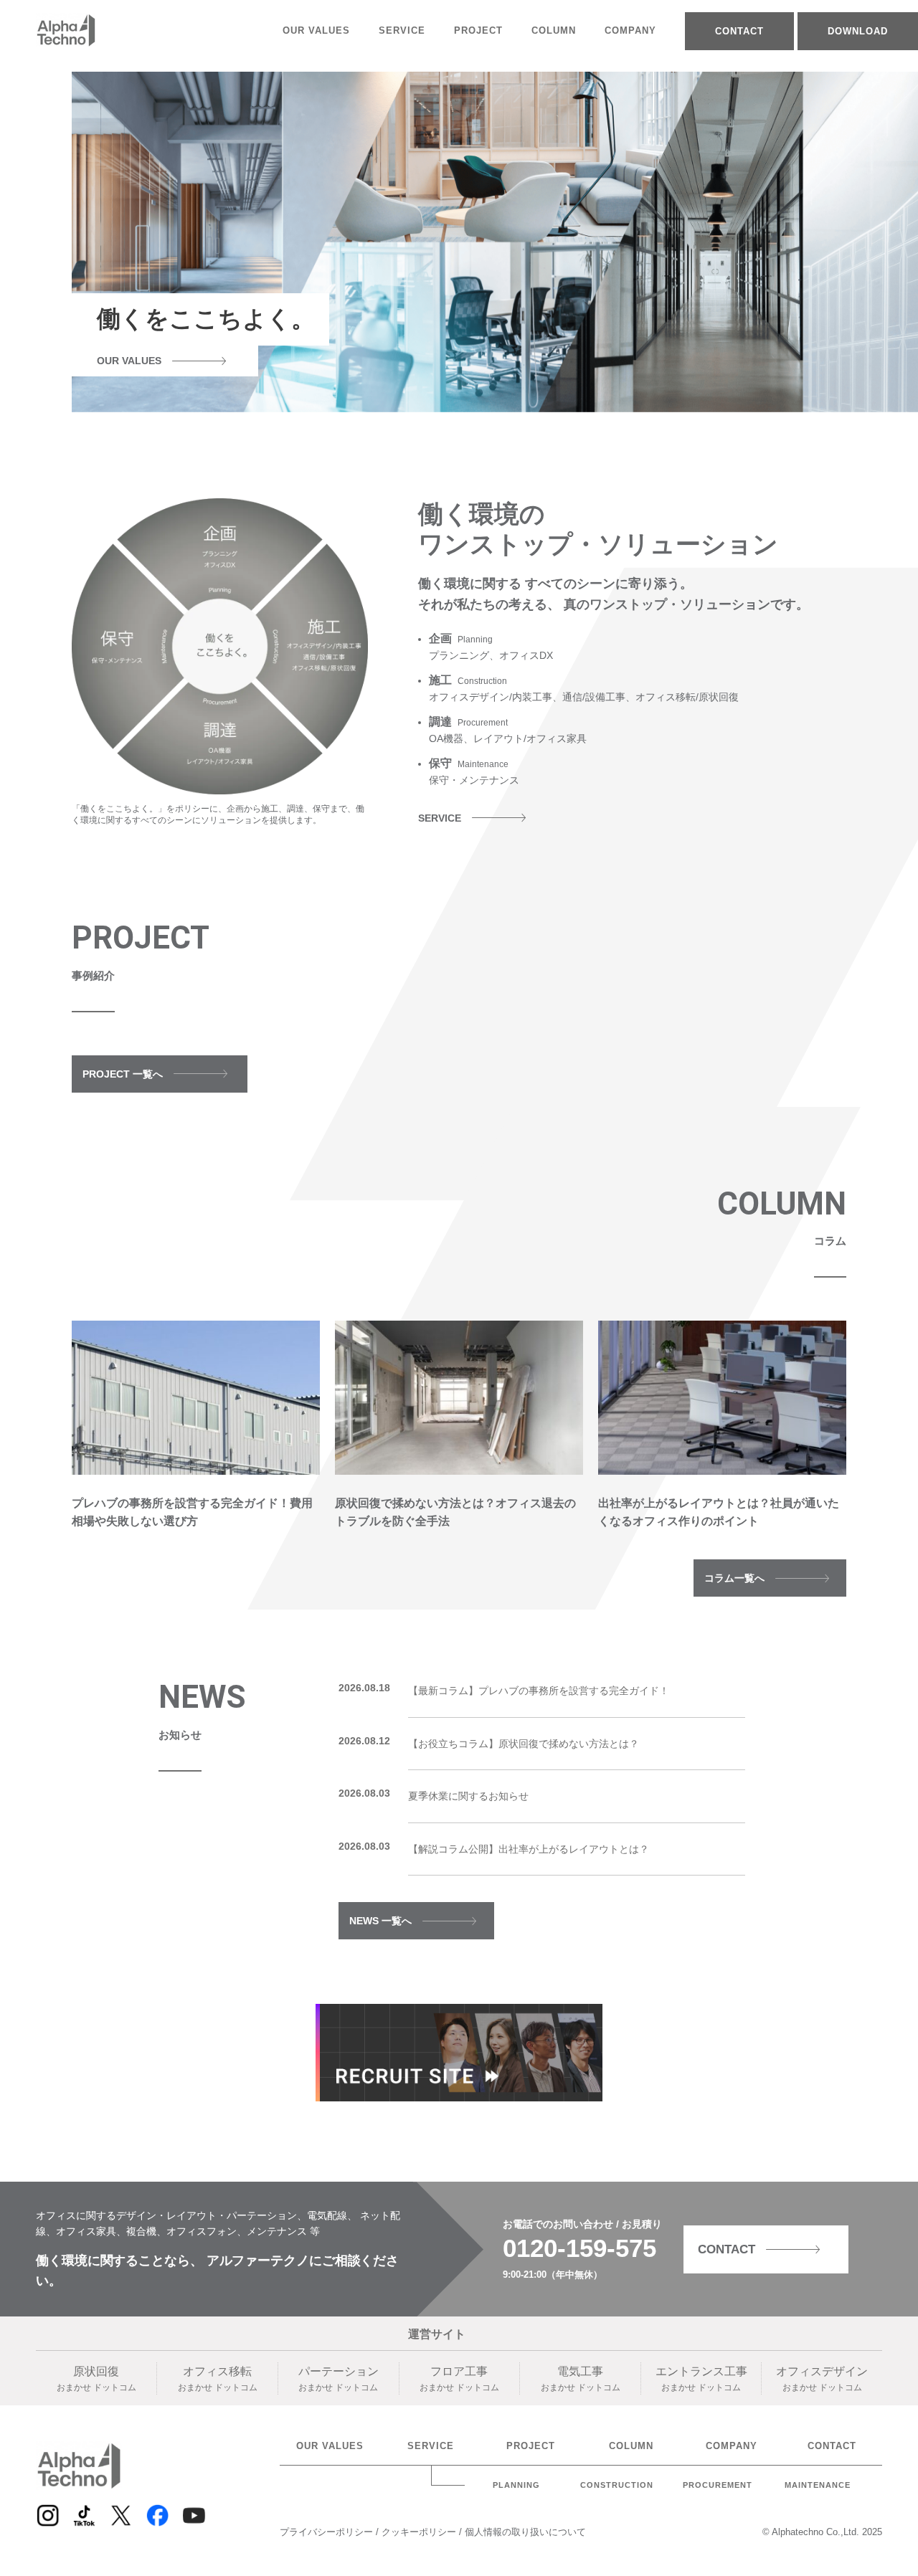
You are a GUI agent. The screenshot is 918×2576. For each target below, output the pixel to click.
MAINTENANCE (818, 2485)
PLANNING (516, 2485)
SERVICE (402, 30)
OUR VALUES (316, 30)
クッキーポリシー (420, 2532)
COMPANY (630, 30)
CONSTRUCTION (617, 2485)
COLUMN (554, 30)
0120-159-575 (579, 2248)
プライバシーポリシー (328, 2532)
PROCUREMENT (718, 2485)
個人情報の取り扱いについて (525, 2532)
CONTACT (739, 31)
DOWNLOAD (858, 31)
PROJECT (478, 30)
